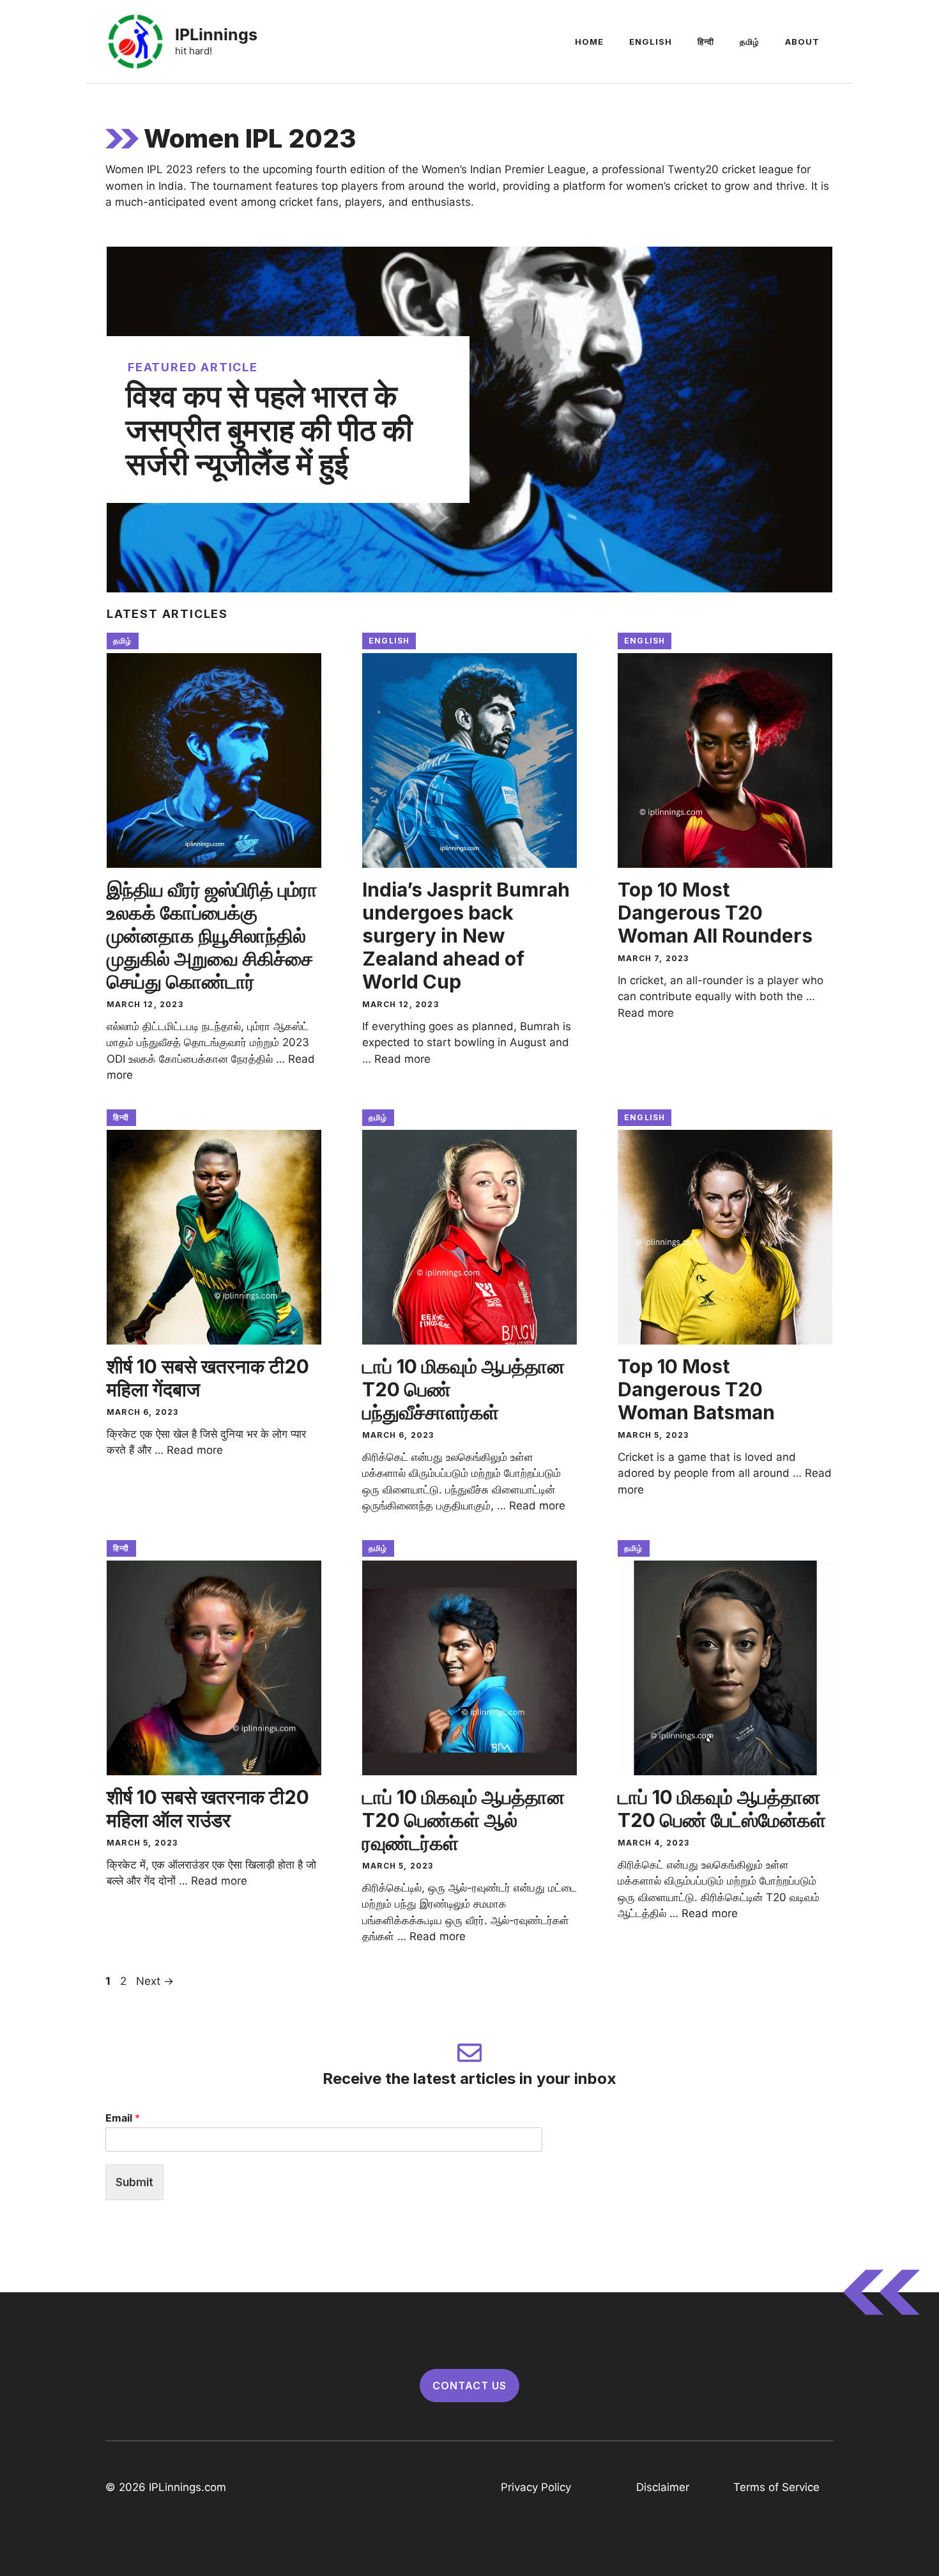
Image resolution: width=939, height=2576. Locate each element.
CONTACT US (469, 2386)
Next (155, 1981)
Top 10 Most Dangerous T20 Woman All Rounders (715, 913)
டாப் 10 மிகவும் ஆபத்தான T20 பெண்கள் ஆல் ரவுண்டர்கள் (463, 1820)
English (651, 42)
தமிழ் (750, 42)
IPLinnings (216, 35)
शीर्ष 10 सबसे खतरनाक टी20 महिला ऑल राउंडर (208, 1809)
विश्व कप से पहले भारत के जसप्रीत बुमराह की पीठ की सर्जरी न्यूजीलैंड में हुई (269, 430)
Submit (134, 2182)
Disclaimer (663, 2487)
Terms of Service (776, 2487)
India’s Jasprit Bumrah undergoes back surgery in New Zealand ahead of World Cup (466, 936)
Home (589, 42)
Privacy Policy (536, 2487)
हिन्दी (706, 42)
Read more (402, 1059)
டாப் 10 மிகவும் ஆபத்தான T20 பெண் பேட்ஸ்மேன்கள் (722, 1809)
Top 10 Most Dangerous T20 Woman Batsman (696, 1389)
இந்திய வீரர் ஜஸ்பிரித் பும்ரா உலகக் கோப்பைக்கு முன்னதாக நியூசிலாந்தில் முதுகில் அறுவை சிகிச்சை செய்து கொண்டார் (212, 936)
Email (123, 2118)
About (802, 42)
